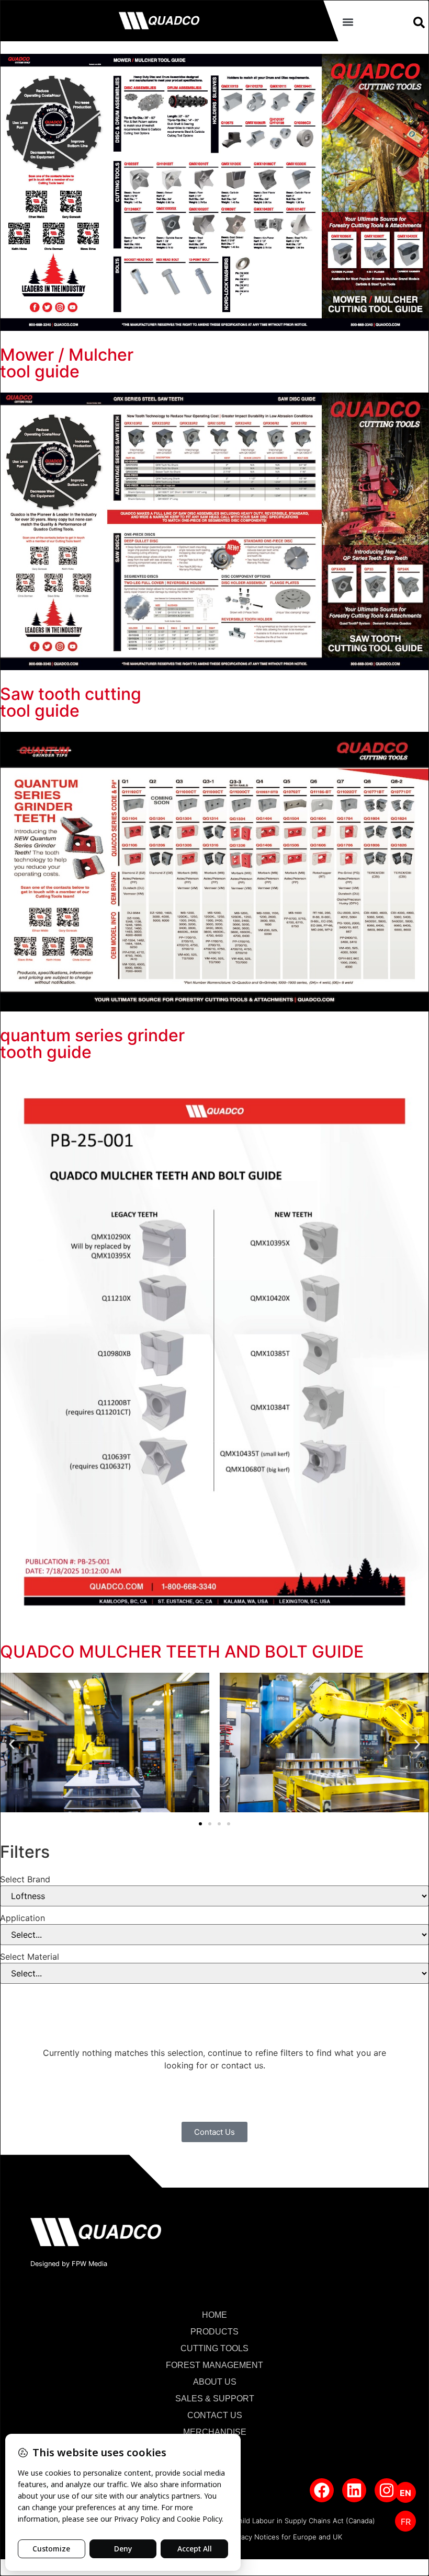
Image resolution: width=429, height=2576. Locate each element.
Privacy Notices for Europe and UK (286, 2537)
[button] (348, 22)
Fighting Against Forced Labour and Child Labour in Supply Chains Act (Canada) (245, 2521)
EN (405, 2493)
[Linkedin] (354, 2490)
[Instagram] (387, 2490)
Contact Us (215, 2415)
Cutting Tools (214, 2348)
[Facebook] (322, 2490)
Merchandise (215, 2432)
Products (214, 2332)
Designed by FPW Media (69, 2264)
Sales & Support (215, 2399)
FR (406, 2522)
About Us (215, 2382)
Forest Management (214, 2365)
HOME (214, 2315)
